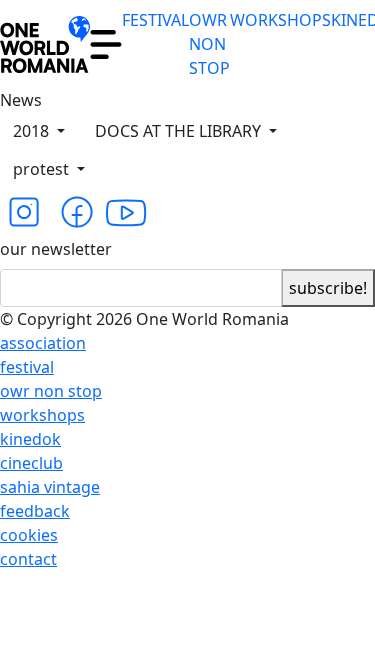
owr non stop (51, 391)
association (43, 343)
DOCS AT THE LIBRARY (180, 131)
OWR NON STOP (209, 44)
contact (28, 559)
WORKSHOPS (280, 20)
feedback (35, 511)
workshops (42, 415)
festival (27, 367)
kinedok (30, 439)
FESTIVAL (155, 20)
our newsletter (56, 249)
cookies (29, 535)
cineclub (31, 463)
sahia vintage (50, 487)
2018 (33, 131)
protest (43, 169)
